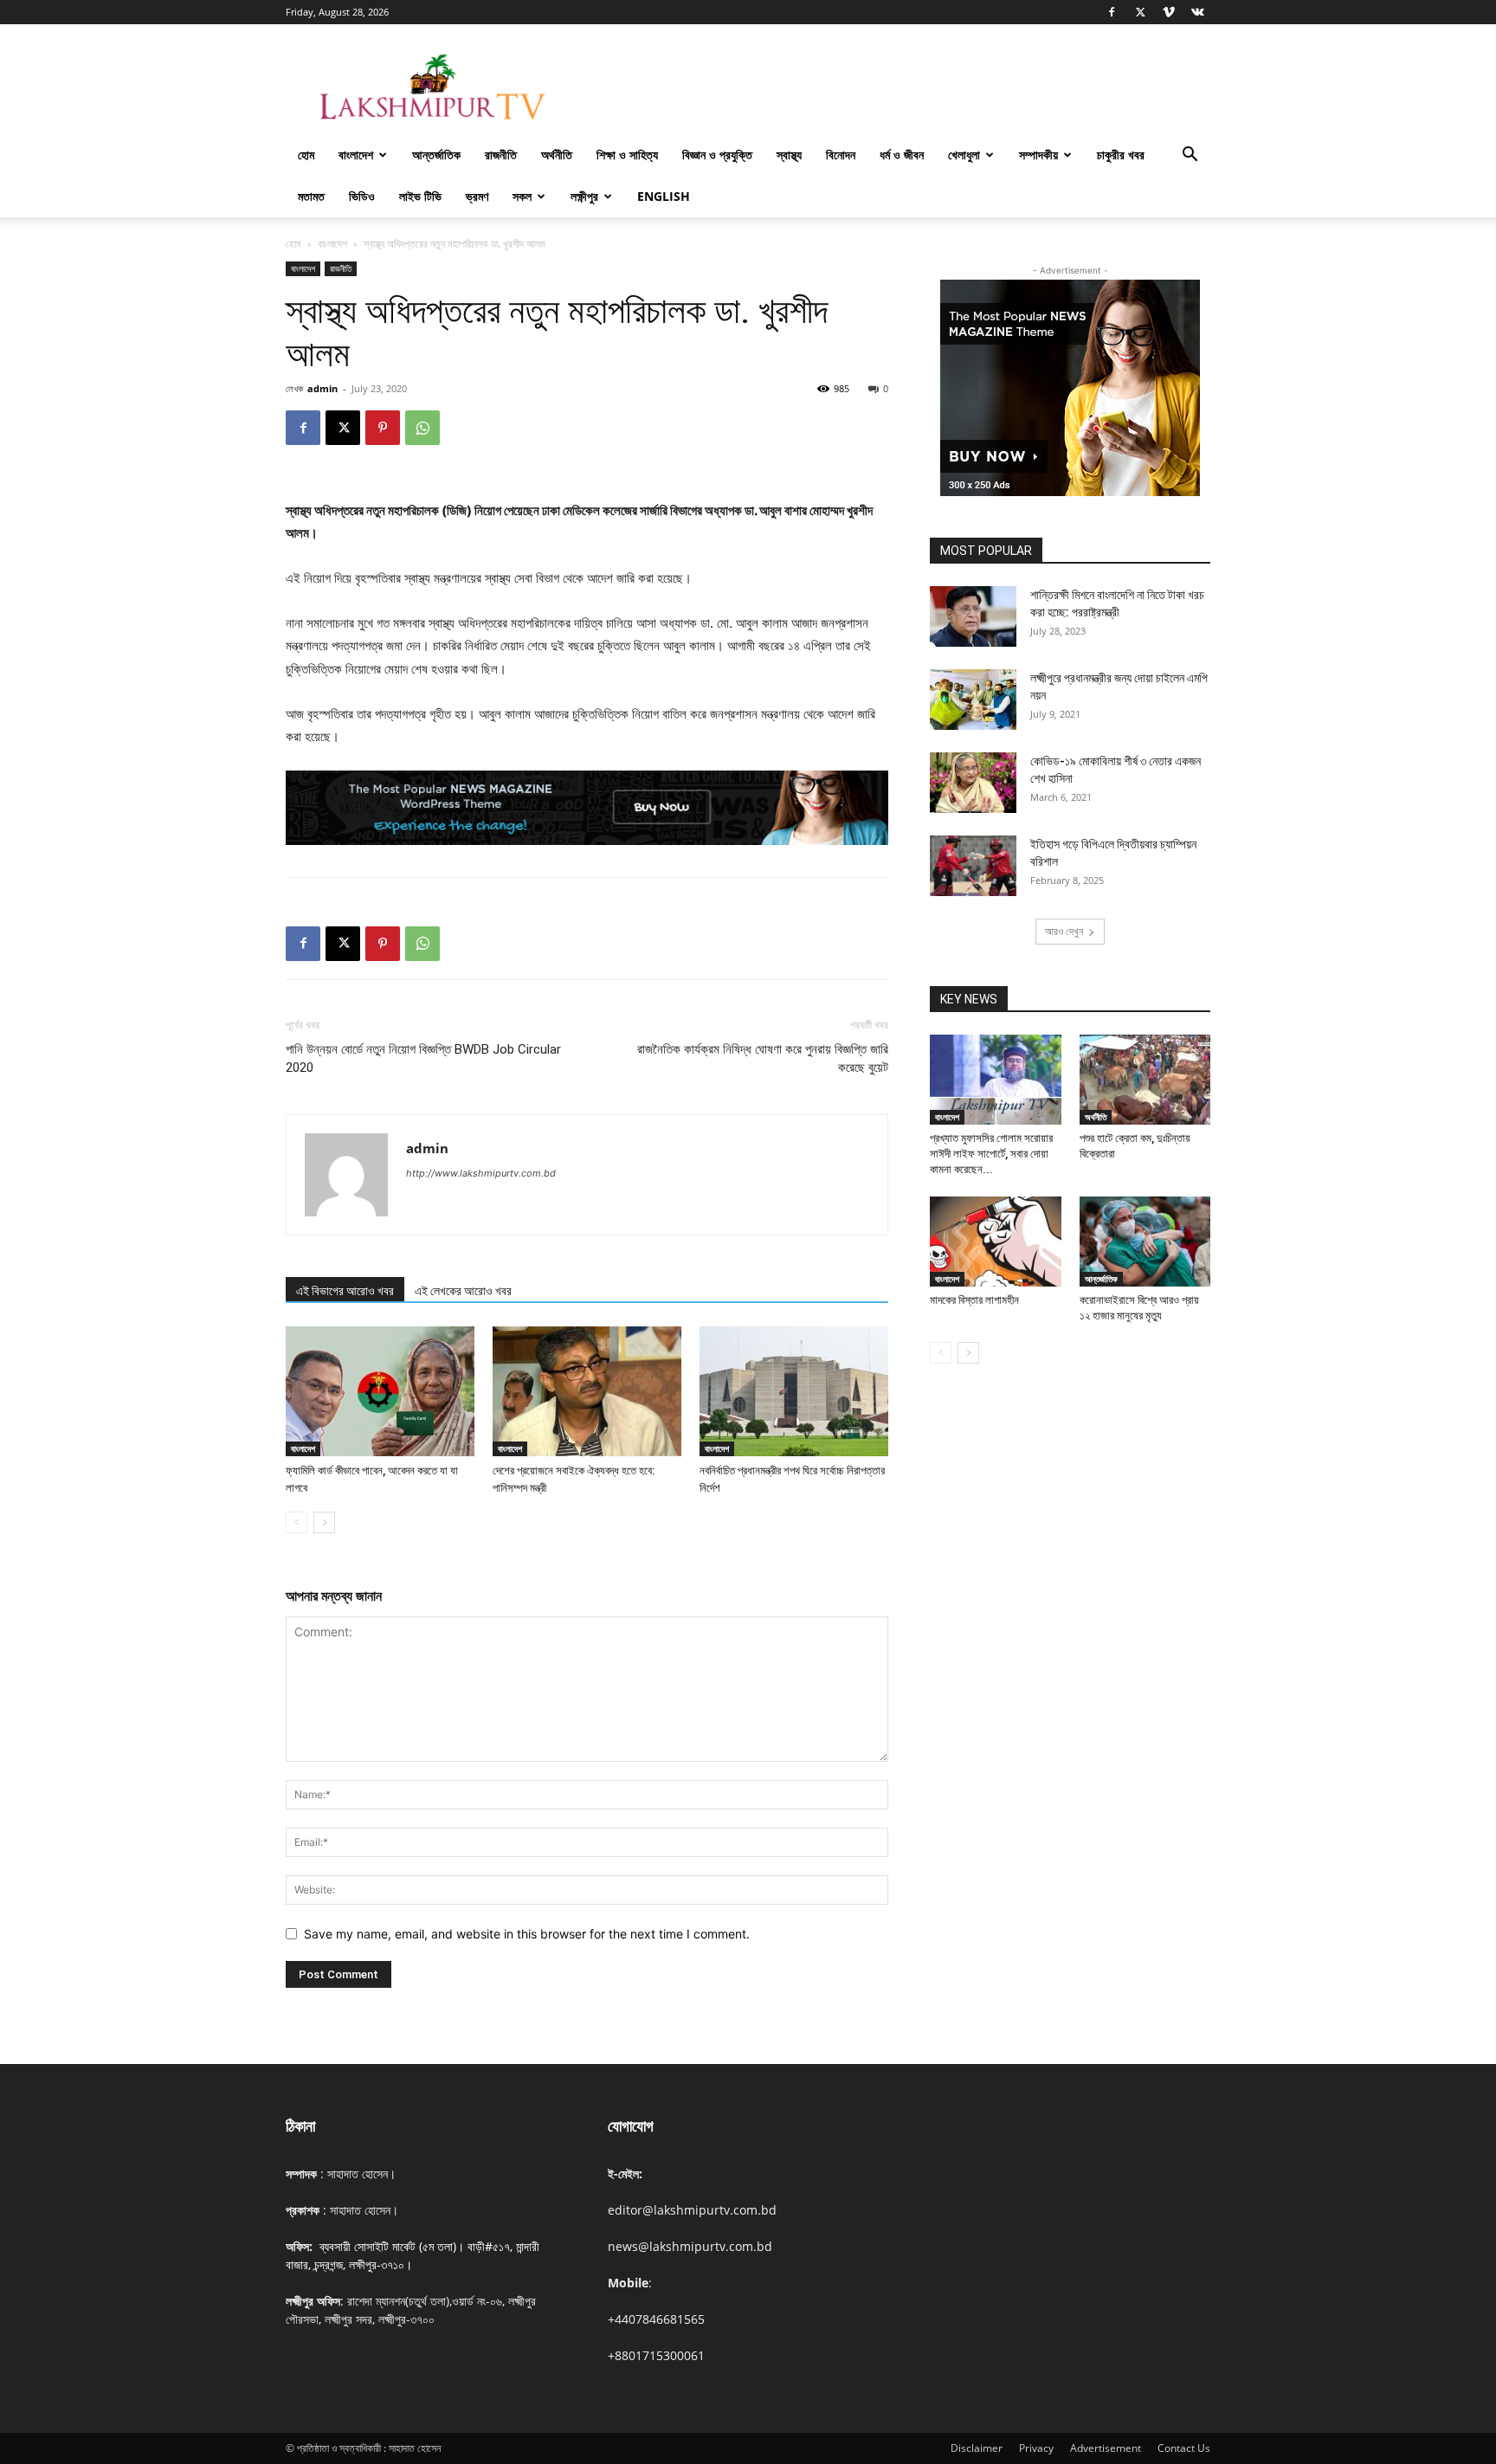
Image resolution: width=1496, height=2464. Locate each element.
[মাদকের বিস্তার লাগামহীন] (996, 1242)
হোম (306, 155)
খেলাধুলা (964, 155)
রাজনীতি (501, 155)
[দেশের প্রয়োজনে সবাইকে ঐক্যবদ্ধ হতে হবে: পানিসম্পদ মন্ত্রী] (587, 1391)
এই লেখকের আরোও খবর (463, 1291)
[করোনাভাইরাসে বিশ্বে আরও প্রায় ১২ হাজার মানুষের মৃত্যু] (1145, 1242)
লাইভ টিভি (420, 196)
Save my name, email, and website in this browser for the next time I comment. (527, 1934)
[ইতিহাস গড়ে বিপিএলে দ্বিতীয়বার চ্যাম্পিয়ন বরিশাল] (973, 866)
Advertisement (1106, 2448)
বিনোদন (841, 155)
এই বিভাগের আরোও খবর (345, 1291)
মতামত (311, 196)
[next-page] (324, 1522)
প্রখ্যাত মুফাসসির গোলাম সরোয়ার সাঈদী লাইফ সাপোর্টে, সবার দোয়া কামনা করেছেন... (991, 1154)
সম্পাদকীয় (1038, 155)
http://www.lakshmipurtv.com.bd (481, 1173)
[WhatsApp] (422, 428)
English (664, 196)
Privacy (1036, 2448)
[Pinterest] (383, 428)
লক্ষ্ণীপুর (584, 196)
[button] (1190, 156)
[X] (1140, 12)
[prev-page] (297, 1522)
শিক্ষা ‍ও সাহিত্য (627, 155)
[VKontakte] (1197, 12)
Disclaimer (977, 2448)
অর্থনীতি (557, 155)
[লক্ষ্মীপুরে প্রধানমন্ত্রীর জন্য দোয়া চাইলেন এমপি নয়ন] (973, 700)
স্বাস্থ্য (789, 155)
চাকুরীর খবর (1121, 155)
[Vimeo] (1169, 12)
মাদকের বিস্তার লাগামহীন (974, 1300)
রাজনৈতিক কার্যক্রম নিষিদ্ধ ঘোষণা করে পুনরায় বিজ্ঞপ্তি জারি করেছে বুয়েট (763, 1058)
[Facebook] (1112, 12)
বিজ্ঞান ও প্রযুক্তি (717, 155)
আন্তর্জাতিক (436, 155)
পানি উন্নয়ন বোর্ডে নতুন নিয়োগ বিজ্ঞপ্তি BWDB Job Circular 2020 (423, 1058)
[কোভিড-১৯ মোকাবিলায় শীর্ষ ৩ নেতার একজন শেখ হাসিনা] (973, 783)
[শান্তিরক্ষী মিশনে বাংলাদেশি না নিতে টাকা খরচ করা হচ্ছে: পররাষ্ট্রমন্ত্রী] (973, 616)
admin (322, 388)
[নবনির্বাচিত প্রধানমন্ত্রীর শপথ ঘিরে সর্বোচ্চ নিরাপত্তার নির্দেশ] (794, 1391)
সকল (522, 196)
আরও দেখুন (1064, 931)
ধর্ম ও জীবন (902, 155)
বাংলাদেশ (356, 155)
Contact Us (1184, 2448)
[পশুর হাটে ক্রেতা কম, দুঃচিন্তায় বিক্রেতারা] (1145, 1080)
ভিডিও (362, 196)
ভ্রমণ (477, 196)
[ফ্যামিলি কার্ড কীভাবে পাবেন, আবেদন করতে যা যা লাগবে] (380, 1391)
